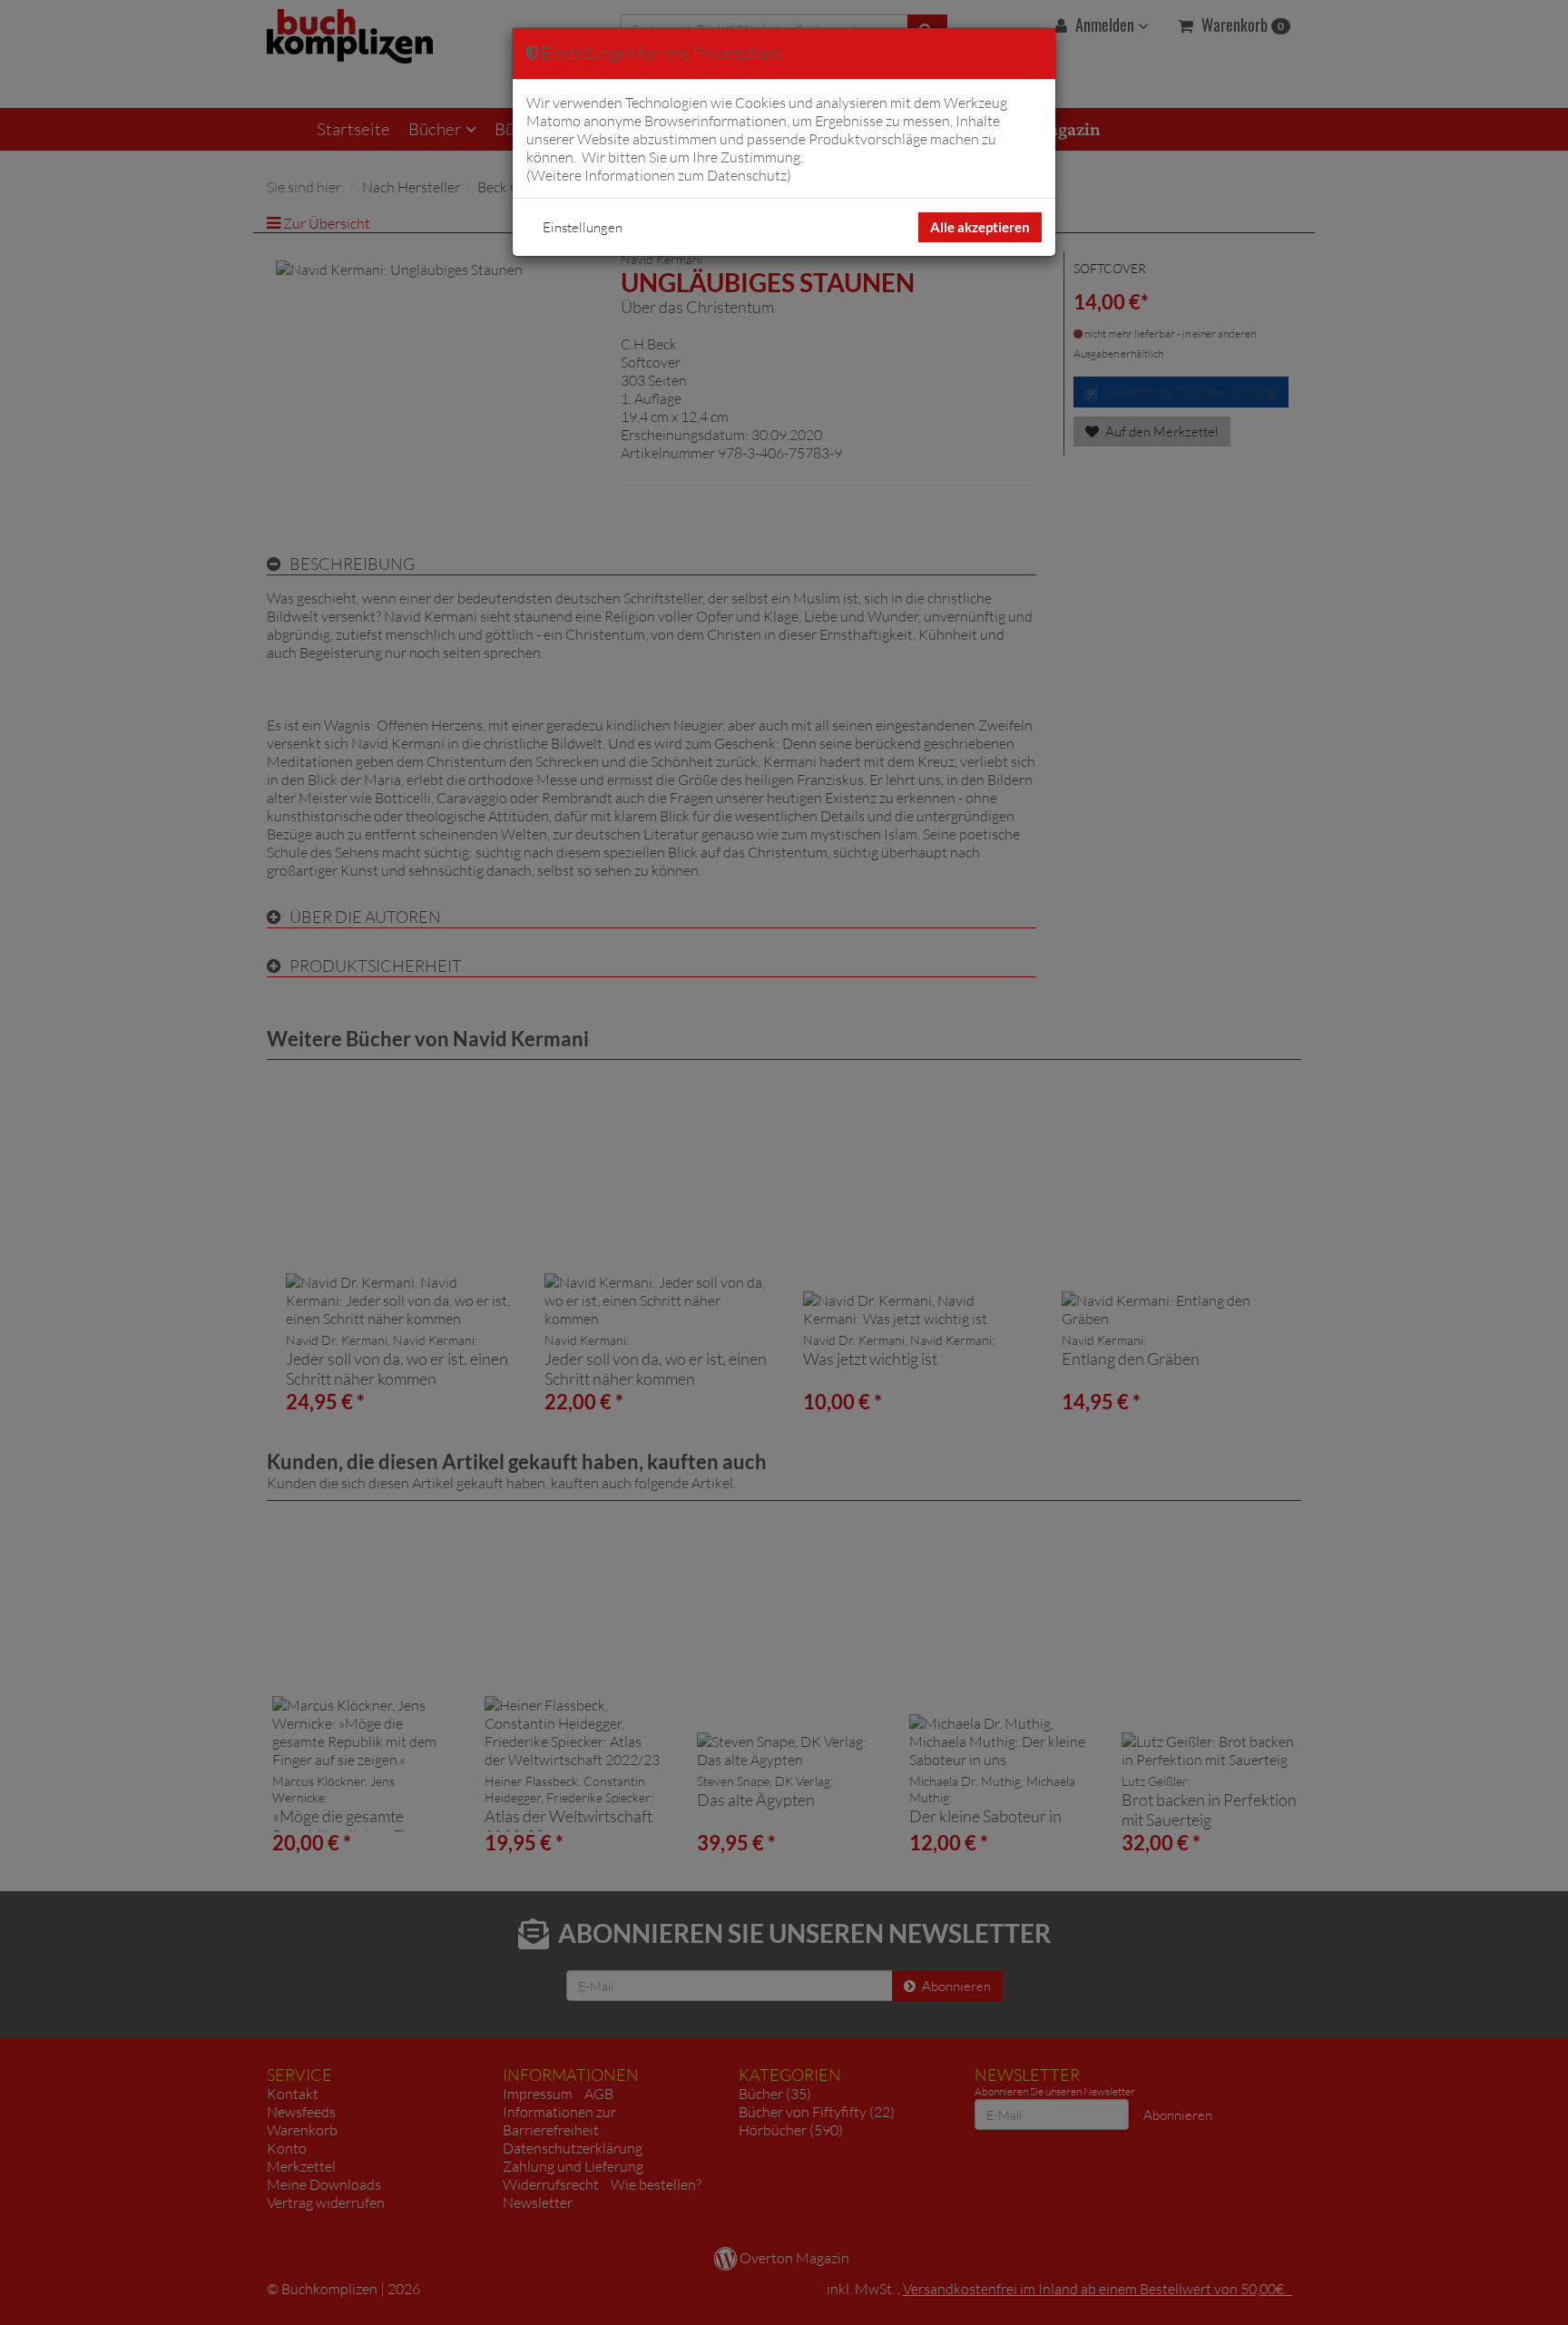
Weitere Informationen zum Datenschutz (659, 175)
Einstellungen (583, 227)
